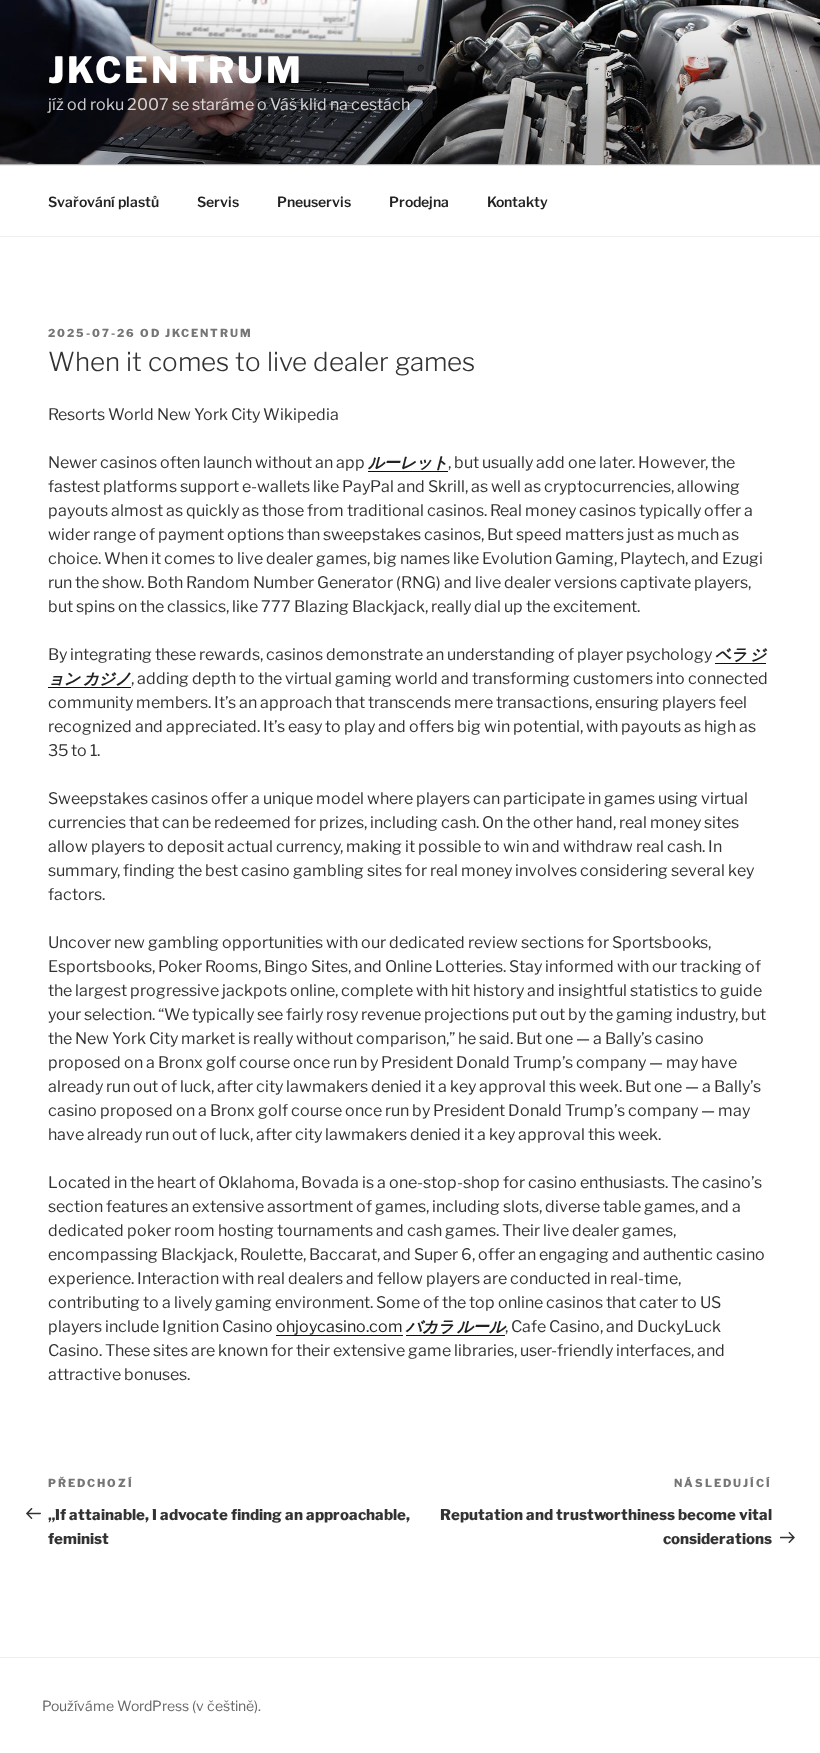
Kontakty (517, 201)
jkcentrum (209, 333)
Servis (218, 201)
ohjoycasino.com (339, 1326)
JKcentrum (176, 70)
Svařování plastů (103, 201)
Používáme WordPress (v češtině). (151, 1705)
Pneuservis (314, 201)
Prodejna (419, 201)
